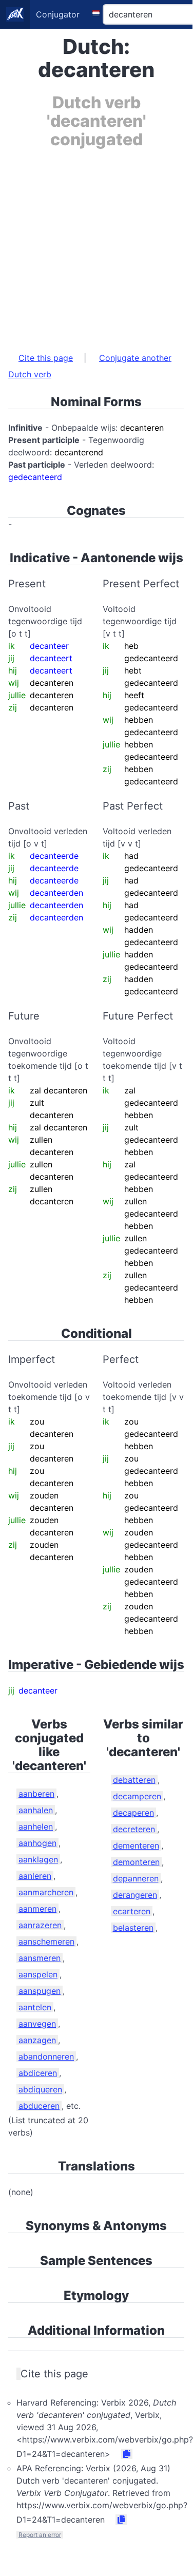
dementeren (136, 1846)
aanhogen (37, 1843)
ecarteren (132, 1911)
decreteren (134, 1829)
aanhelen (36, 1827)
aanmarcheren (46, 1892)
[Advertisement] (96, 245)
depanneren (136, 1878)
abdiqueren (40, 2089)
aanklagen (38, 1859)
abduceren (39, 2106)
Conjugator (58, 14)
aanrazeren (40, 1925)
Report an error (40, 2535)
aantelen (35, 2007)
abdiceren (38, 2073)
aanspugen (40, 1991)
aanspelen (38, 1974)
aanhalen (36, 1810)
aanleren (35, 1876)
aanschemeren (46, 1941)
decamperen (137, 1796)
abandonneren (46, 2056)
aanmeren (37, 1909)
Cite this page (46, 358)
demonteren (136, 1862)
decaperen (133, 1813)
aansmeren (40, 1958)
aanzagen (37, 2040)
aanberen (36, 1794)
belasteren (133, 1928)
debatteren (134, 1780)
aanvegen (37, 2024)
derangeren (135, 1895)
